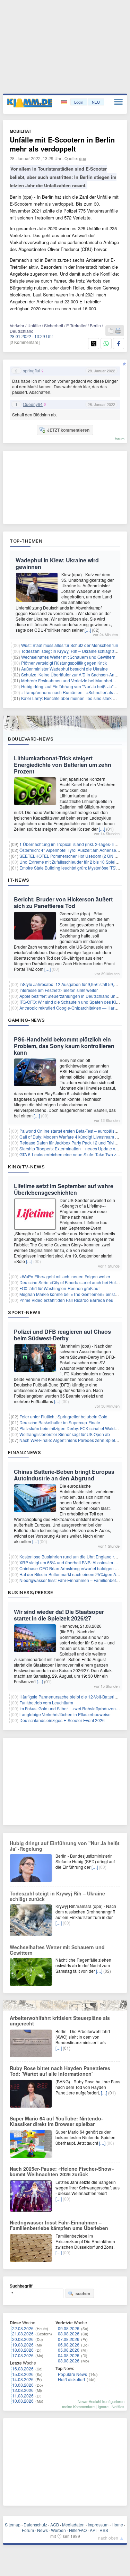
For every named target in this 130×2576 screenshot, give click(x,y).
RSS (104, 2530)
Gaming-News (27, 1020)
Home (117, 2525)
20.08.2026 (23, 2339)
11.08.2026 (23, 2396)
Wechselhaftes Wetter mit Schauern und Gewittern (68, 657)
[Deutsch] (65, 102)
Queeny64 (33, 404)
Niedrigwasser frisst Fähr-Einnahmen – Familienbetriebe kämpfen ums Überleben (59, 2225)
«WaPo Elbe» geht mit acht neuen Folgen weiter (65, 1276)
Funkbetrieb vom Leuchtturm (46, 1702)
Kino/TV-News (26, 1167)
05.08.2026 (69, 2350)
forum (120, 439)
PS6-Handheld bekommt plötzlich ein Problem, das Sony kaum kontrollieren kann (64, 1046)
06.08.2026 (69, 2345)
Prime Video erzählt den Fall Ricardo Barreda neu (66, 1300)
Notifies (118, 2406)
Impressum (98, 2525)
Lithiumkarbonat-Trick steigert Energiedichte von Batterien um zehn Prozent (63, 765)
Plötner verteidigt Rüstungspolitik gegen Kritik (64, 663)
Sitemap (13, 2525)
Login (79, 102)
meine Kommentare (78, 2406)
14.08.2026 (23, 2379)
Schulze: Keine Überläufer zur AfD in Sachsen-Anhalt (71, 675)
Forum (28, 2530)
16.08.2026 (23, 2368)
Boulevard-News (31, 739)
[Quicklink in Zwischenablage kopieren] (111, 331)
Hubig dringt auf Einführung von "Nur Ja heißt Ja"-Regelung (65, 1846)
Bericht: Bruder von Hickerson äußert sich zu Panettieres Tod (63, 902)
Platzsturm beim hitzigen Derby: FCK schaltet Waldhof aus (74, 1428)
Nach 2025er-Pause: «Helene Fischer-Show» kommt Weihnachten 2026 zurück (62, 2171)
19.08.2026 (23, 2345)
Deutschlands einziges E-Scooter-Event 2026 (62, 1720)
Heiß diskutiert (71, 2379)
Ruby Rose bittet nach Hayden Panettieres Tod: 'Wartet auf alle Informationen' (60, 2071)
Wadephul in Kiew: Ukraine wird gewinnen (57, 563)
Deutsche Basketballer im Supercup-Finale (60, 1422)
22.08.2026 (23, 2328)
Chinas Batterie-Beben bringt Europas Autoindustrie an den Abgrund (64, 1475)
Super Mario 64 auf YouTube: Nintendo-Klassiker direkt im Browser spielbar (56, 2121)
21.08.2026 (23, 2333)
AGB (55, 2525)
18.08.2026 (23, 2350)
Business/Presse (31, 1592)
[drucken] (118, 331)
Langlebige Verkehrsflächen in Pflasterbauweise (65, 1714)
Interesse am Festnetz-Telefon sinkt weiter (59, 990)
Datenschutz (35, 2525)
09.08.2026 (69, 2328)
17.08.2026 (23, 2355)
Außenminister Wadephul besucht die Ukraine (64, 669)
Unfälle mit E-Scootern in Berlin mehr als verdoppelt (62, 144)
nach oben (108, 2538)
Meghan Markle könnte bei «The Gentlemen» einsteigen (72, 1294)
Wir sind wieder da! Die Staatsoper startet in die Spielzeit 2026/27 (59, 1615)
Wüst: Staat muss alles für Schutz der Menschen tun (70, 645)
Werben (58, 2530)
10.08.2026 (23, 2401)
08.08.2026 (69, 2333)
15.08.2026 (23, 2374)
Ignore (103, 2406)
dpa (83, 158)
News (42, 2530)
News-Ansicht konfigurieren (101, 2401)
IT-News (19, 880)
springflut (32, 371)
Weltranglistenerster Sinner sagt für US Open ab (65, 1434)
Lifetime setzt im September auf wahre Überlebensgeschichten (64, 1189)
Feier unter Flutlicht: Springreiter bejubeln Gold (63, 1416)
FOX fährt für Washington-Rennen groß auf (59, 1288)
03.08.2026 (69, 2361)
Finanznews (24, 1452)
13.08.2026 (23, 2385)
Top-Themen (26, 541)
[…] (88, 630)
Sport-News (24, 1312)
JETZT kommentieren (68, 430)
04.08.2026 (69, 2355)
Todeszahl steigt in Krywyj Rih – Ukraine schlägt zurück (73, 651)
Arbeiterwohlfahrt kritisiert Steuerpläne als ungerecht (60, 2021)
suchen (83, 2293)
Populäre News (72, 2374)
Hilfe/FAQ (78, 2530)
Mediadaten (73, 2525)
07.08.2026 (69, 2339)
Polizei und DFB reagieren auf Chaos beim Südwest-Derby (62, 1335)
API (93, 2530)
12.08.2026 (23, 2390)
